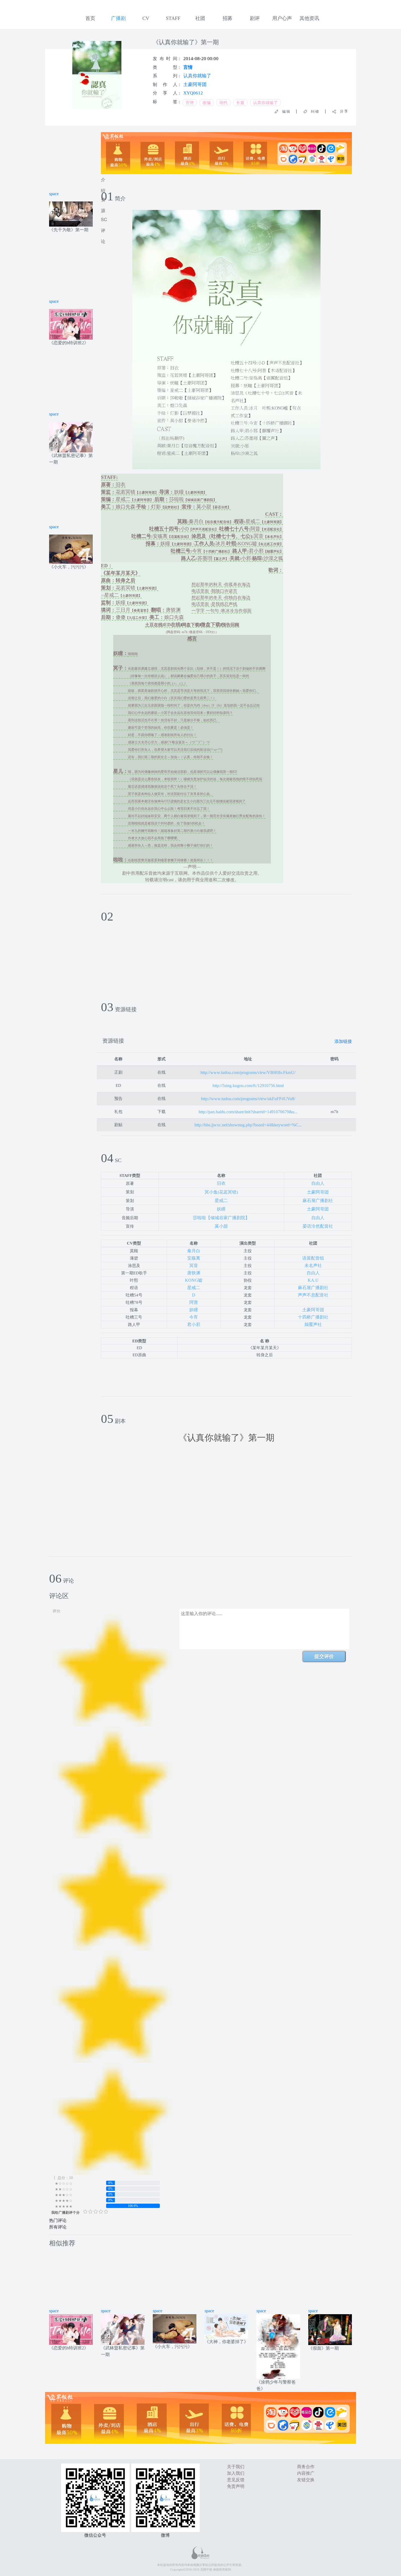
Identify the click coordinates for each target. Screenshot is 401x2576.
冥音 (194, 1265)
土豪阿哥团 (195, 84)
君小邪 (194, 1324)
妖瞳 (221, 1209)
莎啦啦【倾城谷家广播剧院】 (221, 1218)
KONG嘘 (194, 1280)
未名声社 (313, 1265)
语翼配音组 (313, 1258)
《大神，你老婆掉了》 (226, 2342)
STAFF (173, 18)
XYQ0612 (193, 93)
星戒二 (221, 1201)
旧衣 (221, 1183)
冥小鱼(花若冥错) (221, 1192)
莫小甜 (221, 1226)
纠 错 (313, 112)
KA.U (313, 1280)
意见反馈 (236, 2480)
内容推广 (306, 2473)
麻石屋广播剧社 (318, 1201)
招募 (228, 18)
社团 (200, 18)
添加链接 (343, 1041)
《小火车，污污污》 (69, 567)
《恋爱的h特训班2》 (69, 343)
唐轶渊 (194, 1273)
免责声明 (236, 2486)
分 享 (342, 111)
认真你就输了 (197, 76)
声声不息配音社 (313, 1295)
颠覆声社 (313, 1324)
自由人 (318, 1183)
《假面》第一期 (324, 2348)
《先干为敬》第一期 (69, 230)
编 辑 (284, 112)
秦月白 (194, 1251)
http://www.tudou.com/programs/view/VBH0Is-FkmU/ (248, 1072)
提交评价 (324, 1656)
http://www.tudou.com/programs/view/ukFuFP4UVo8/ (248, 1099)
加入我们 (236, 2473)
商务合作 (306, 2467)
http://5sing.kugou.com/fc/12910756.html (248, 1086)
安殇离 (194, 1258)
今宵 (194, 1317)
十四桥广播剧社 (313, 1317)
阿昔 (194, 1302)
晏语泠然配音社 (318, 1226)
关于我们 (236, 2467)
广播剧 (118, 18)
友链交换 (306, 2480)
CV (146, 18)
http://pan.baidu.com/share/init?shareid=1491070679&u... (248, 1112)
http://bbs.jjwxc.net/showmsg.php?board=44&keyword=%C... (248, 1125)
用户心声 (282, 18)
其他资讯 (309, 18)
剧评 (255, 18)
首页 (90, 18)
